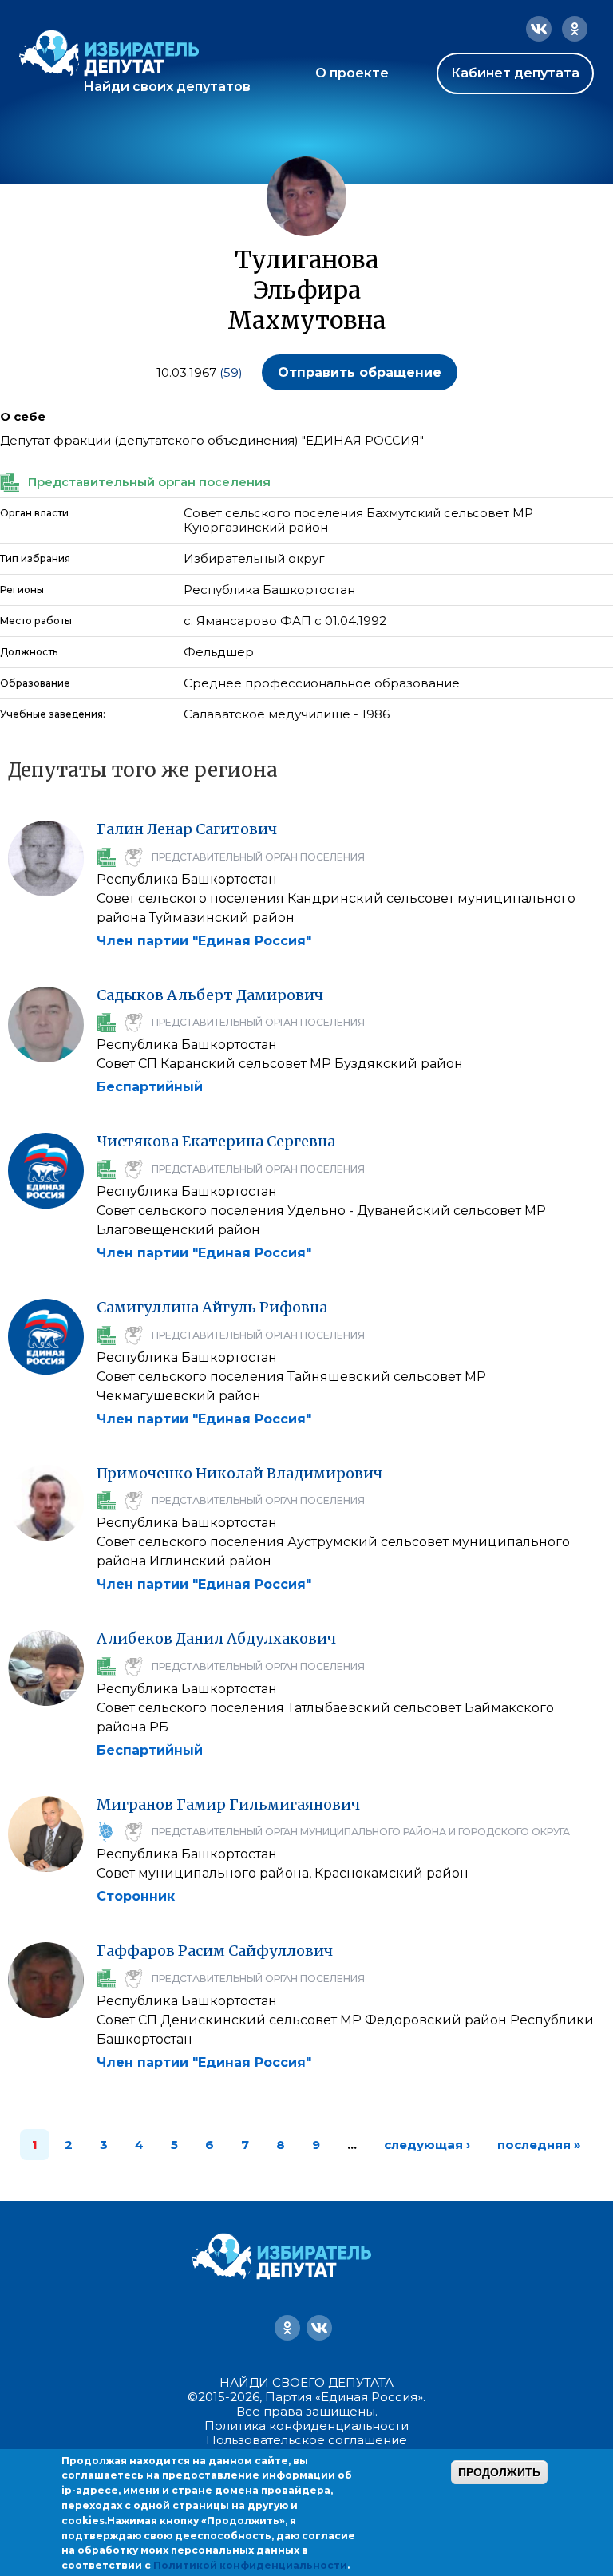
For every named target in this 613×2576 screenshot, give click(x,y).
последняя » (539, 2145)
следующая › (427, 2145)
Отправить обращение (360, 372)
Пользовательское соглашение (306, 2440)
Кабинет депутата (515, 73)
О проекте (352, 73)
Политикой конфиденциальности (250, 2565)
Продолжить (499, 2472)
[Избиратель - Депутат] (109, 53)
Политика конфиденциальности (306, 2426)
